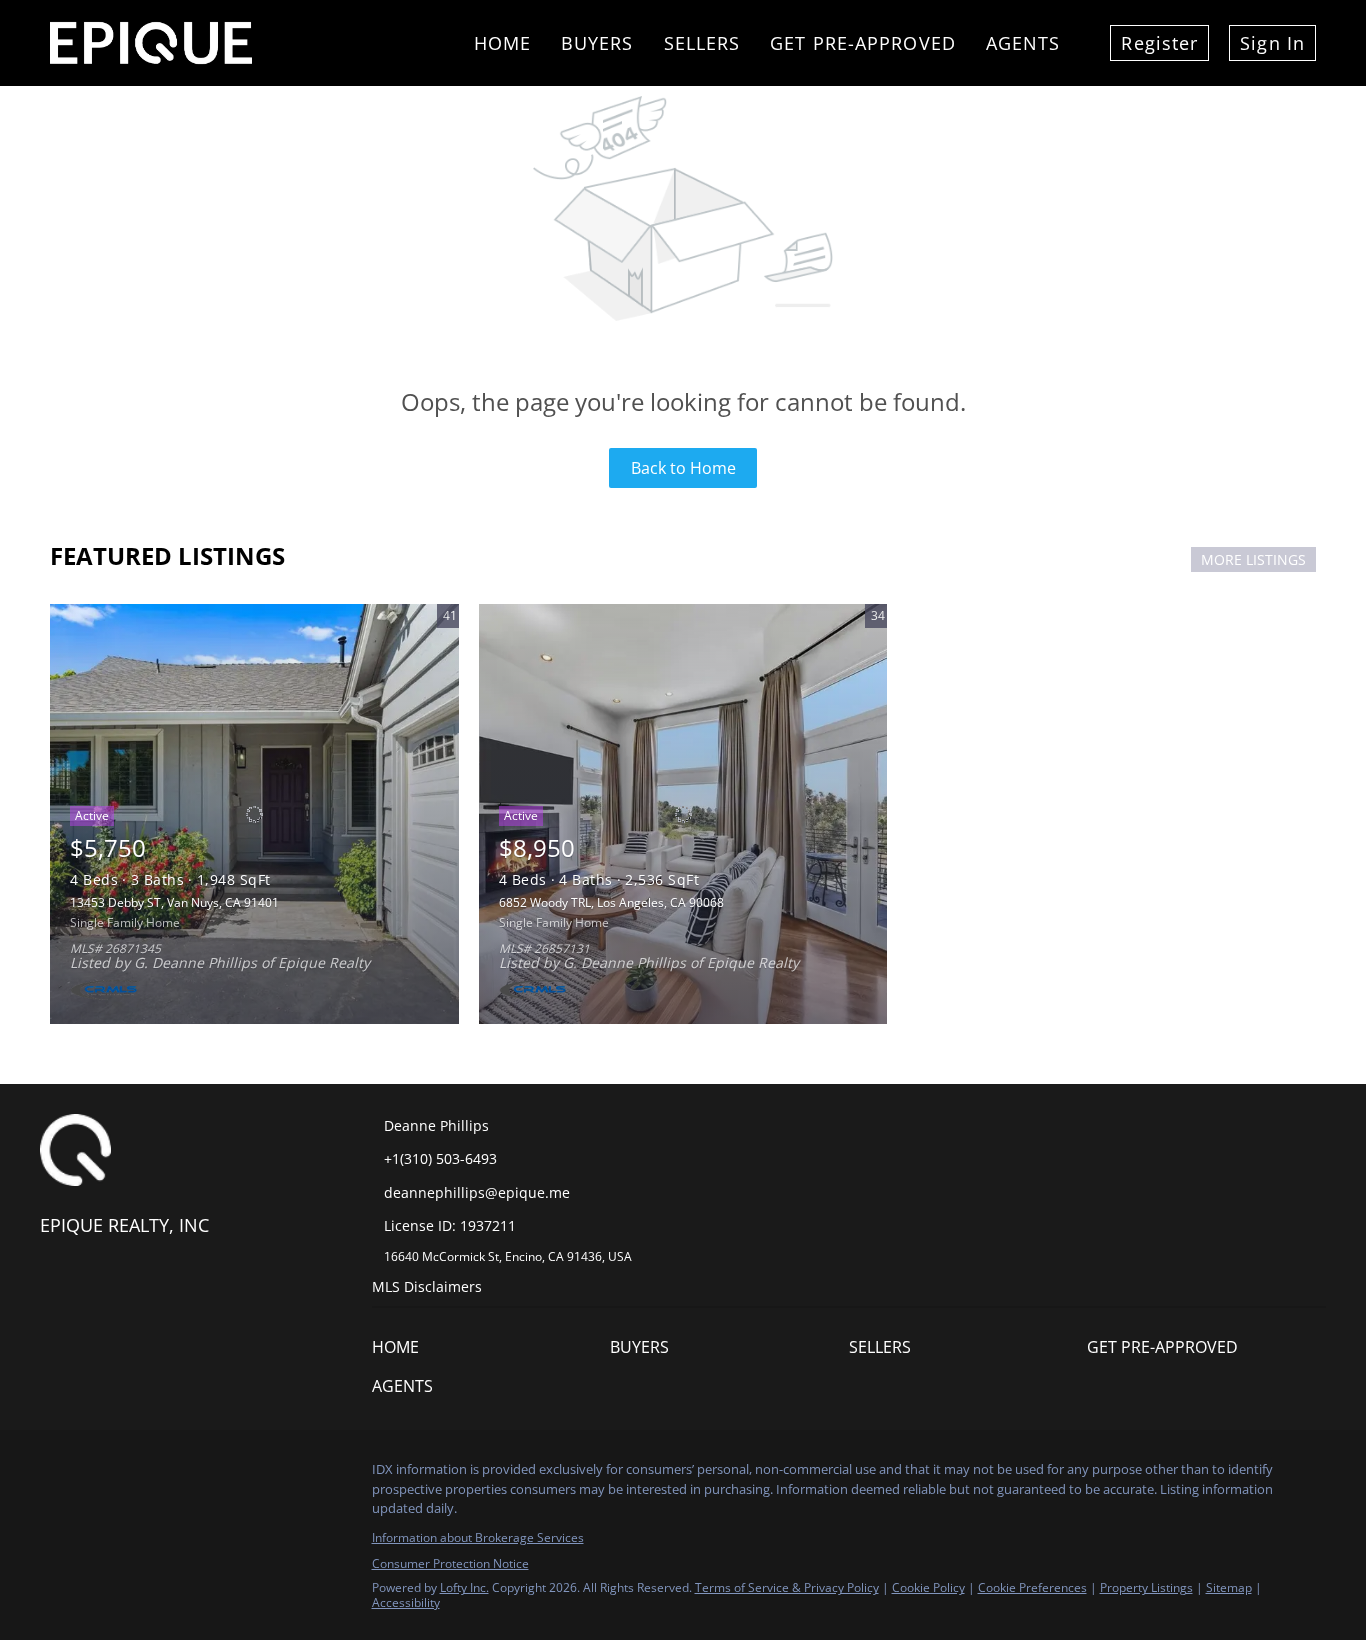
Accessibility (406, 1602)
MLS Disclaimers (427, 1286)
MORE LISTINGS (1253, 559)
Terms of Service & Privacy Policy (787, 1587)
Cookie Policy (928, 1587)
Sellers (702, 43)
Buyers (597, 43)
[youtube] (255, 1475)
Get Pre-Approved (863, 43)
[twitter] (135, 1475)
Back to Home (683, 468)
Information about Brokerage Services (478, 1537)
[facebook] (55, 1475)
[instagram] (215, 1475)
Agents (1023, 43)
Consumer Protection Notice (450, 1563)
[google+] (295, 1475)
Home (502, 43)
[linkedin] (95, 1475)
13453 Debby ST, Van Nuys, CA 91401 (174, 902)
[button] (400, 1352)
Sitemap (1229, 1587)
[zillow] (175, 1475)
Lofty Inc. (464, 1587)
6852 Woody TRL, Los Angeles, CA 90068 (611, 902)
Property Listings (1146, 1587)
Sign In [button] (1272, 43)
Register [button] (1159, 43)
